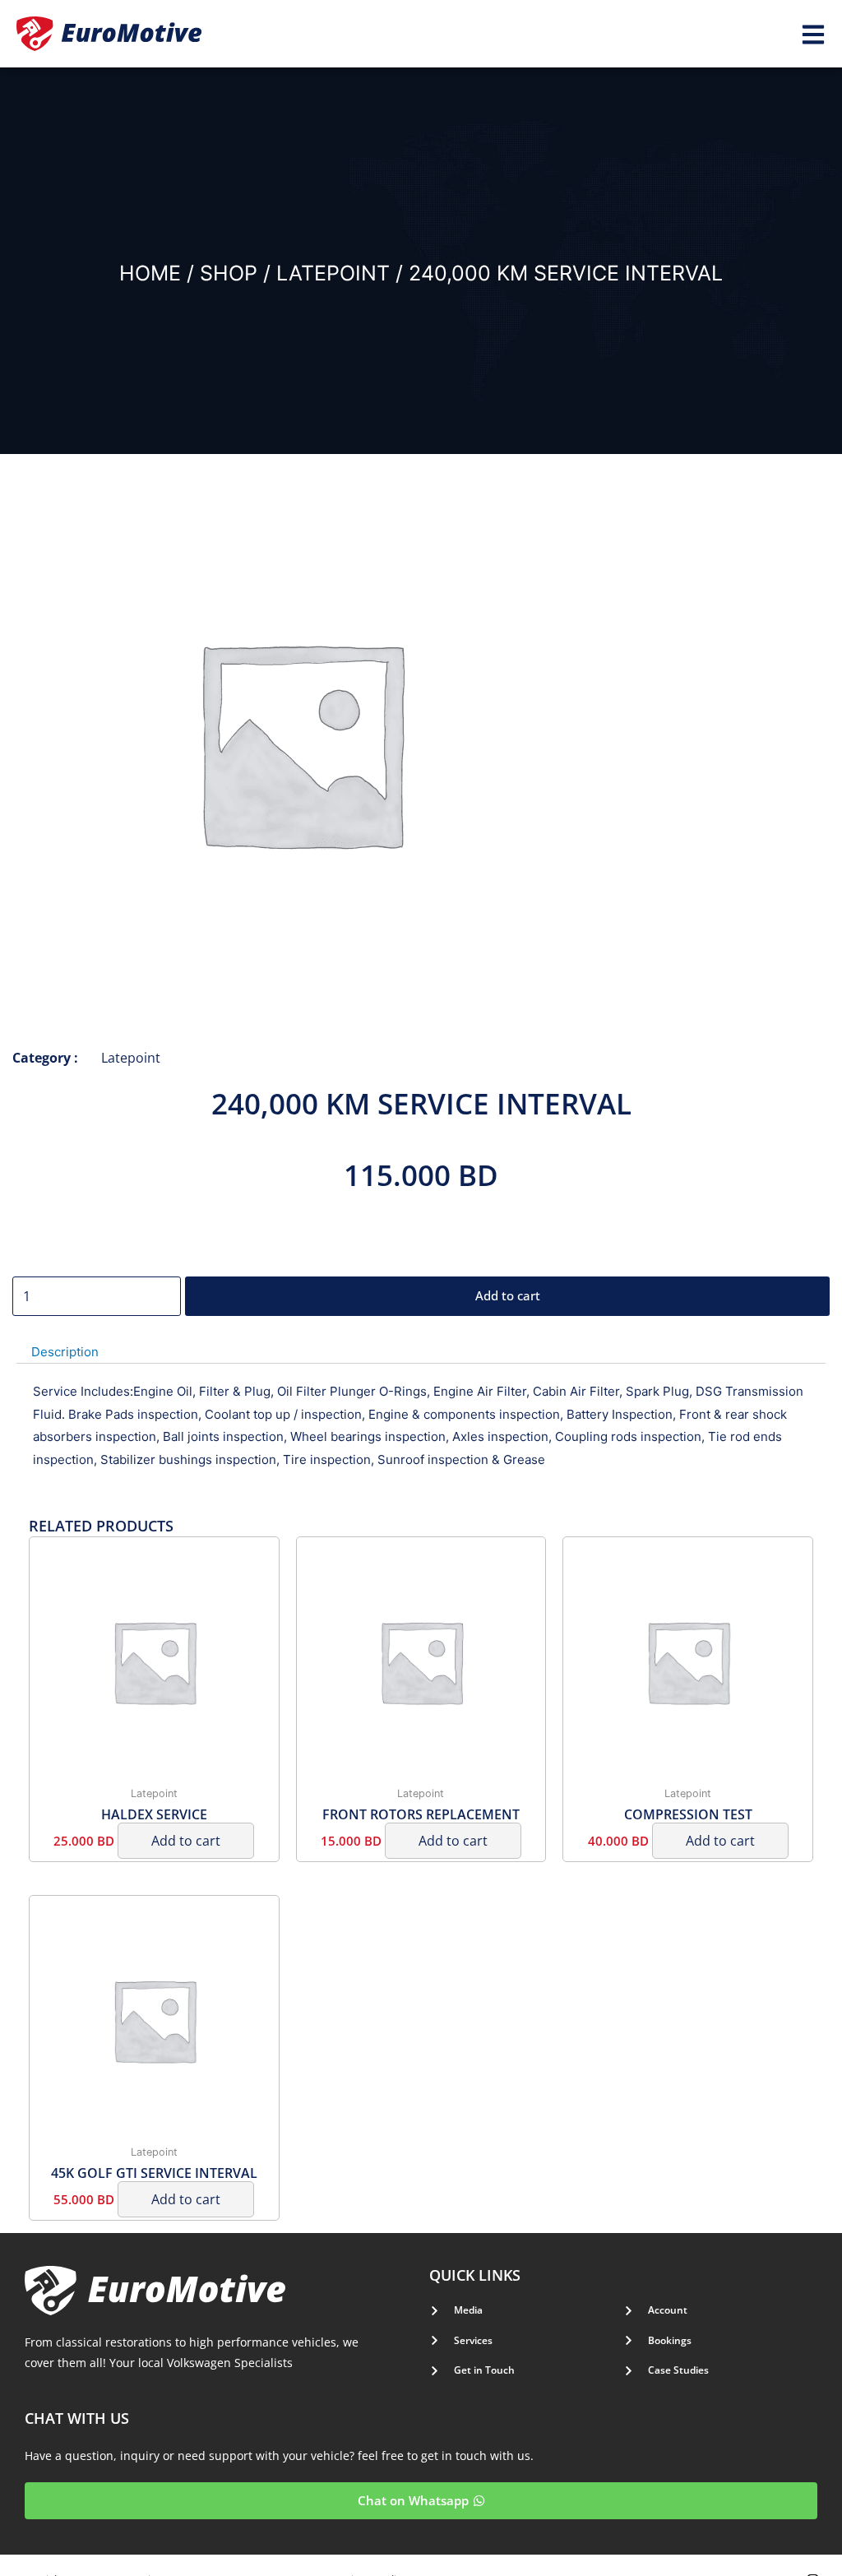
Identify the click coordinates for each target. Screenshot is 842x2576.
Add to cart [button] (186, 1841)
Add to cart (508, 1295)
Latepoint (333, 273)
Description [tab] (65, 1352)
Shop (229, 273)
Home (150, 273)
